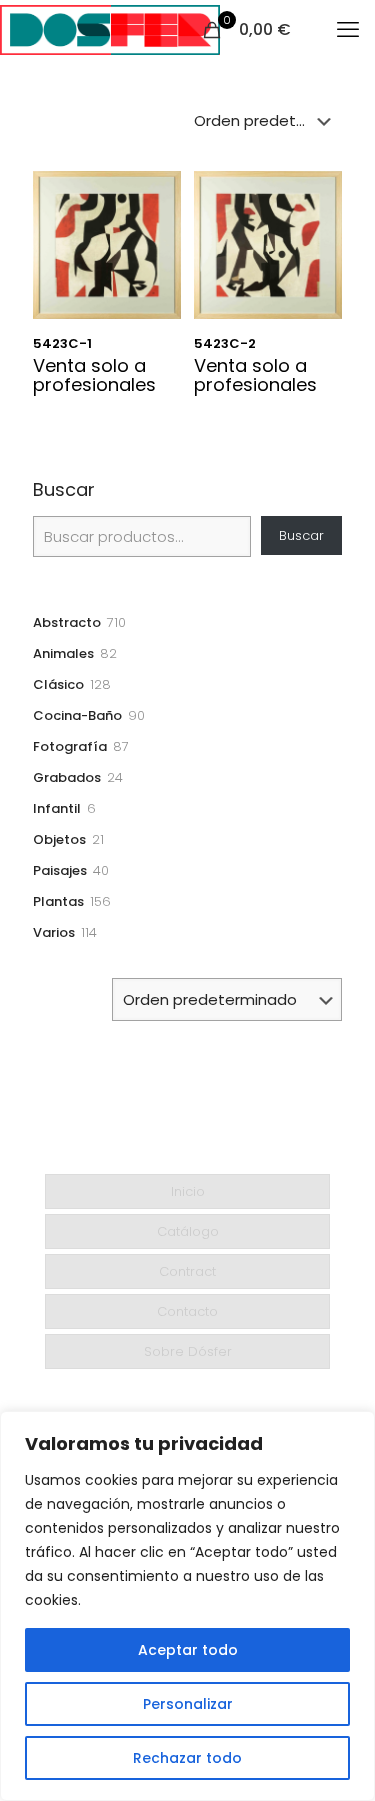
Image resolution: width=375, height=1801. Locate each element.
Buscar (64, 490)
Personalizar (188, 1704)
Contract (187, 1271)
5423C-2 (225, 343)
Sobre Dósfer (188, 1351)
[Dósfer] (110, 30)
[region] (187, 1606)
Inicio (188, 1191)
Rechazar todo (187, 1758)
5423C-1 (62, 343)
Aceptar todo (188, 1650)
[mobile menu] (348, 30)
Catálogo (188, 1231)
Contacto (187, 1311)
